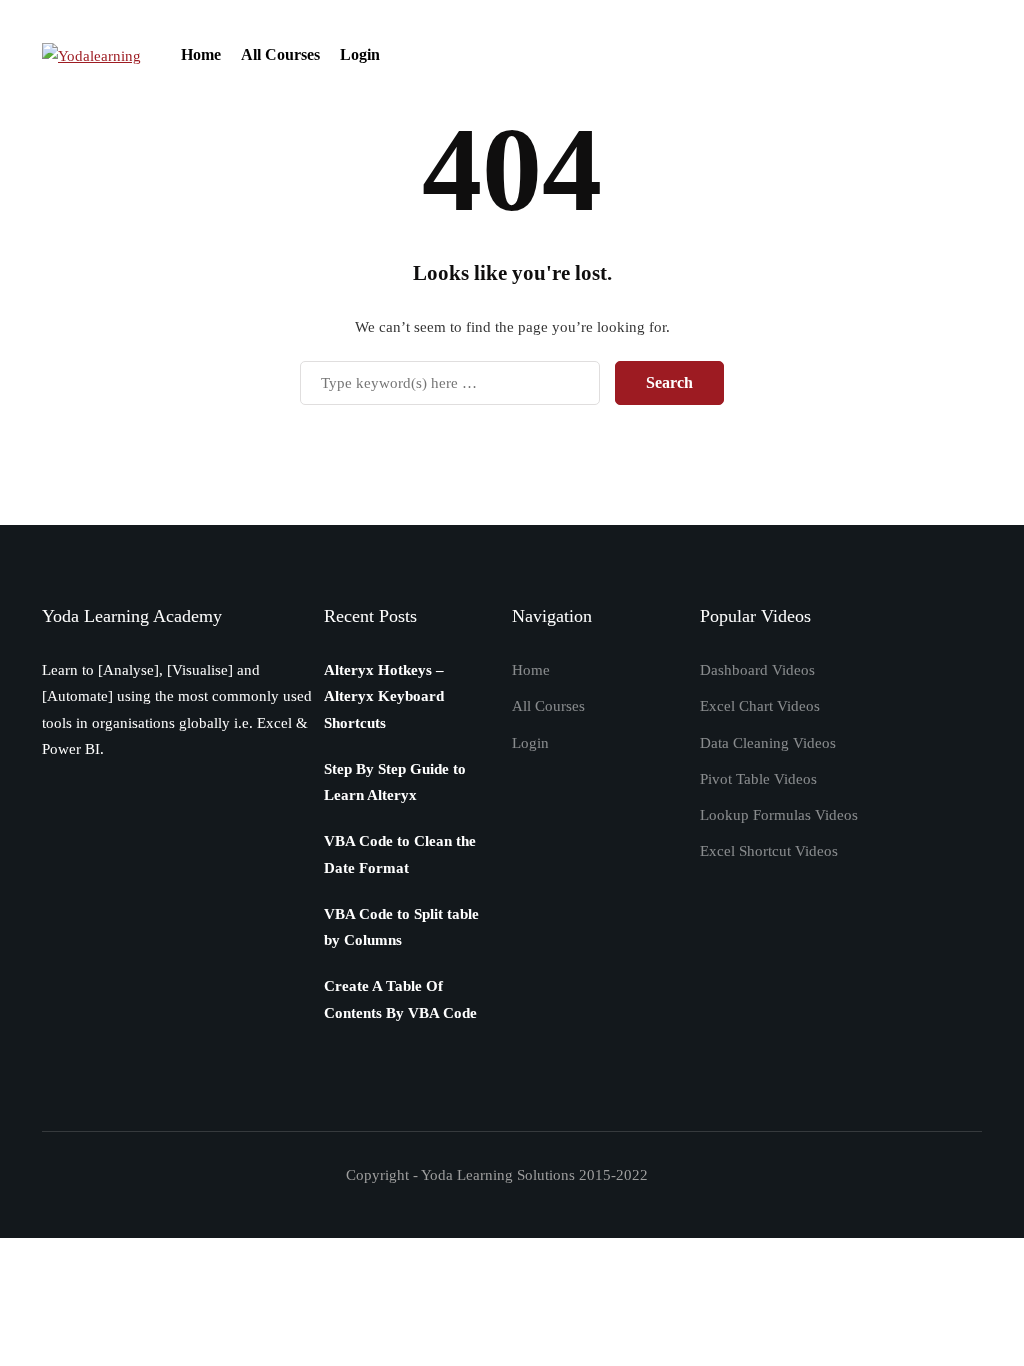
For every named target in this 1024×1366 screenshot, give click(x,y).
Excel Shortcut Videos (769, 851)
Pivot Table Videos (758, 779)
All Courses (280, 54)
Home (201, 54)
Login (360, 54)
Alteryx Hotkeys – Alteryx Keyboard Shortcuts (384, 696)
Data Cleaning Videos (768, 743)
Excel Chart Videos (760, 706)
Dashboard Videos (757, 670)
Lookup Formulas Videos (779, 815)
